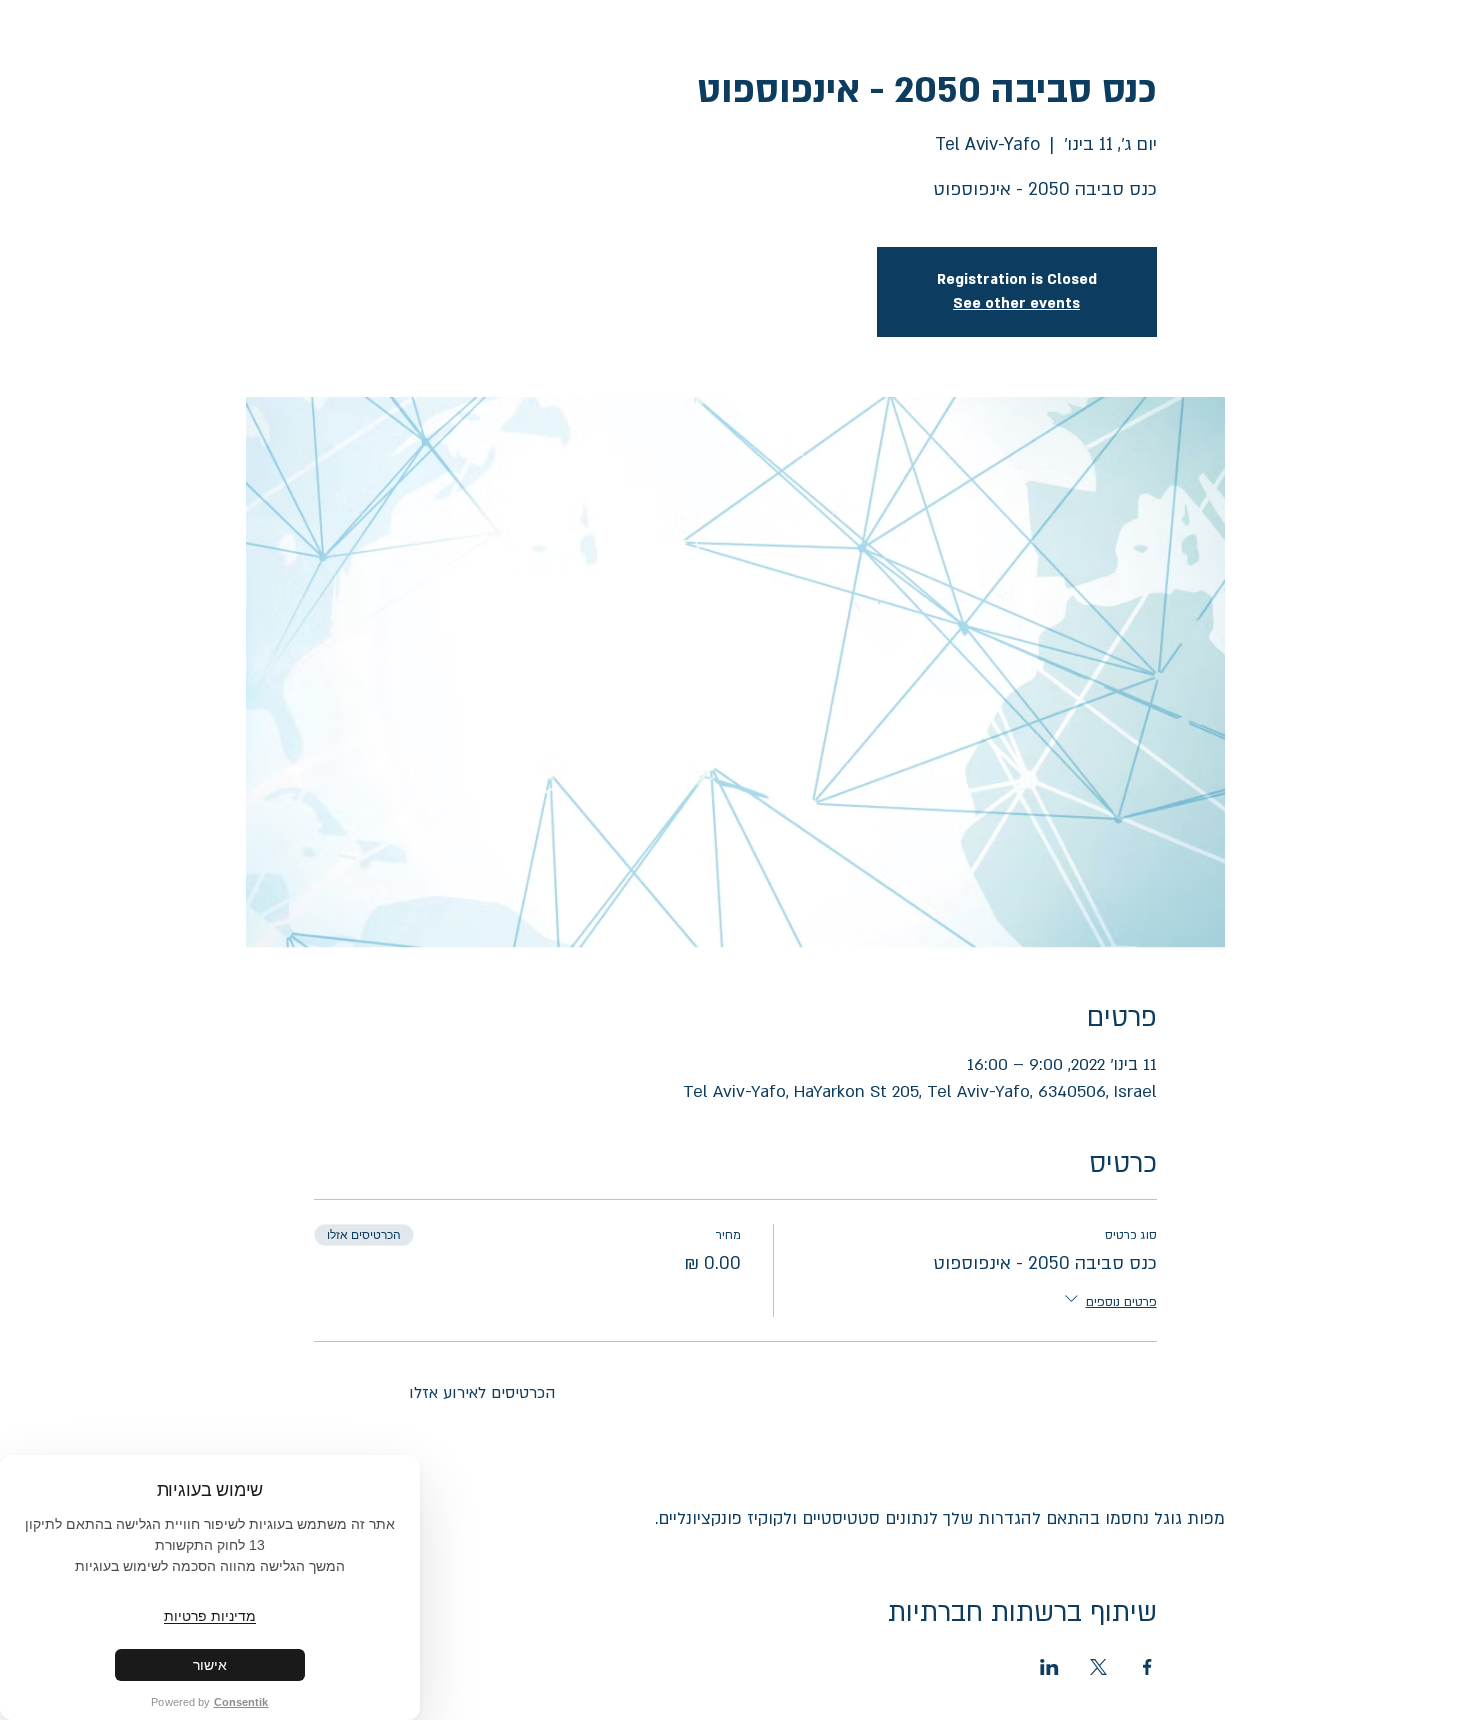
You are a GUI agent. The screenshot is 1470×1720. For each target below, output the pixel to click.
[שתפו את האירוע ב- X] (1098, 1667)
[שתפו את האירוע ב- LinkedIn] (1049, 1667)
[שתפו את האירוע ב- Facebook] (1147, 1667)
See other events (1016, 303)
